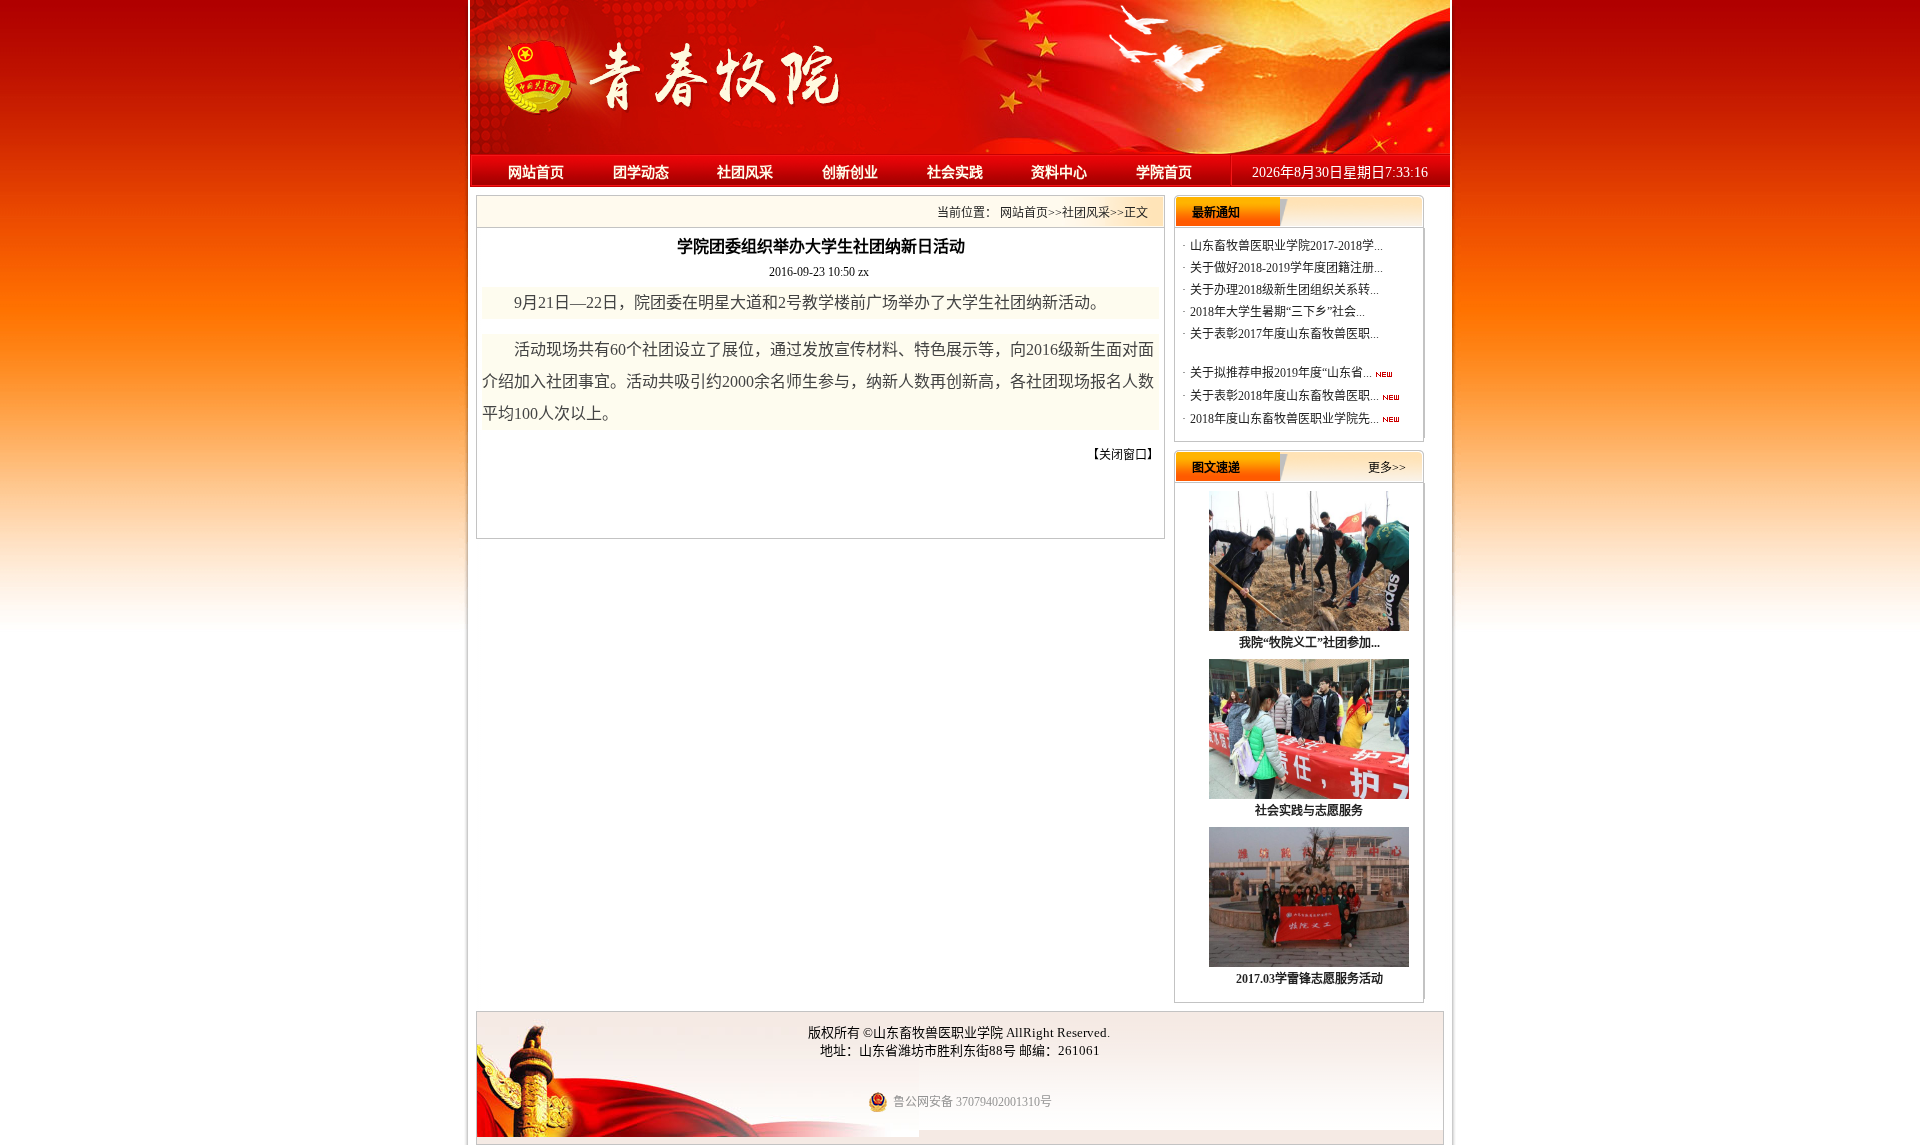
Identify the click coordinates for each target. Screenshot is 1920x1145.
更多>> (1387, 468)
